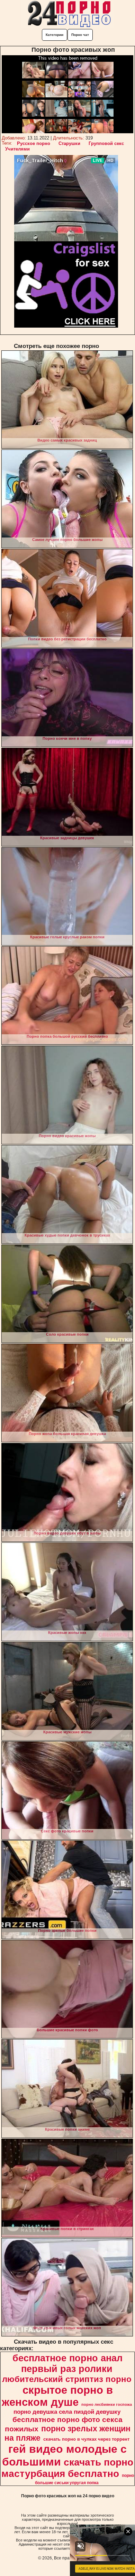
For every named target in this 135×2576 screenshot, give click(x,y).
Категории (55, 35)
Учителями (17, 149)
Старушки (69, 143)
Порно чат (80, 35)
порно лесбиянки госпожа (107, 2404)
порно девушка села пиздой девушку (67, 2412)
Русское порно (34, 143)
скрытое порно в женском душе (57, 2396)
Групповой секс (106, 143)
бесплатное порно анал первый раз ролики (67, 2364)
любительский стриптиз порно (67, 2379)
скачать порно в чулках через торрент (86, 2439)
